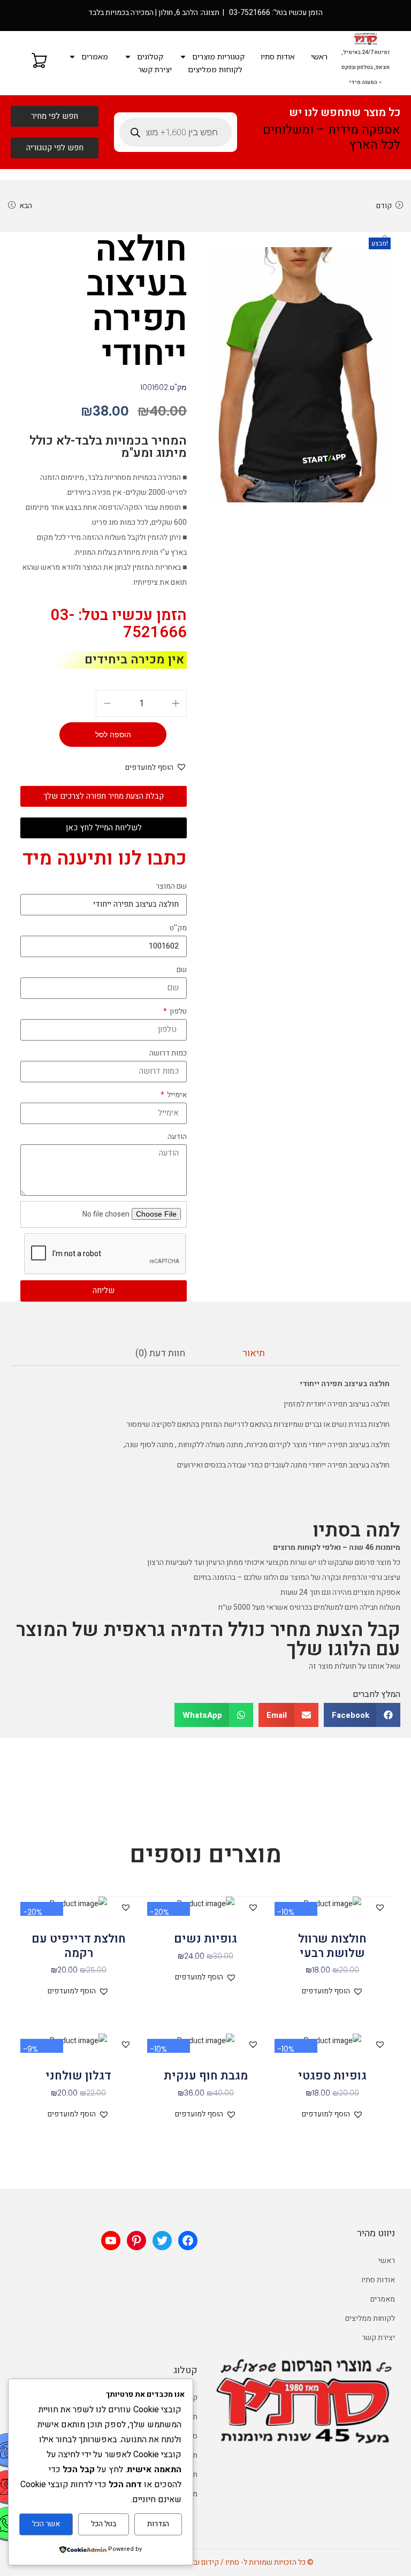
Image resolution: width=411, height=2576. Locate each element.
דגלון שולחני (78, 2076)
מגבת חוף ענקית (206, 2076)
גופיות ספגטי (332, 2076)
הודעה (177, 1137)
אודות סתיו (278, 56)
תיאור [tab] (254, 1353)
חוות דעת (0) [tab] (160, 1353)
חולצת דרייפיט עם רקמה (79, 1946)
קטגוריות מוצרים (218, 56)
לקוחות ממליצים (215, 69)
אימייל (176, 1095)
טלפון (177, 1011)
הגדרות (158, 2524)
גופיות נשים (205, 1939)
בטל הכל (104, 2524)
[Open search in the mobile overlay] (176, 132)
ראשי (319, 56)
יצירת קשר (155, 69)
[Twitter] (162, 2241)
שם (182, 970)
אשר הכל (46, 2524)
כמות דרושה (168, 1053)
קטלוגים (150, 56)
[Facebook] (188, 2241)
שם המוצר (171, 886)
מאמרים (95, 56)
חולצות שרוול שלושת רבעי (332, 1946)
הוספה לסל (113, 735)
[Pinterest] (136, 2241)
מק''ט (178, 928)
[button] (386, 239)
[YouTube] (111, 2241)
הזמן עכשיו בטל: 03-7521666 (119, 624)
